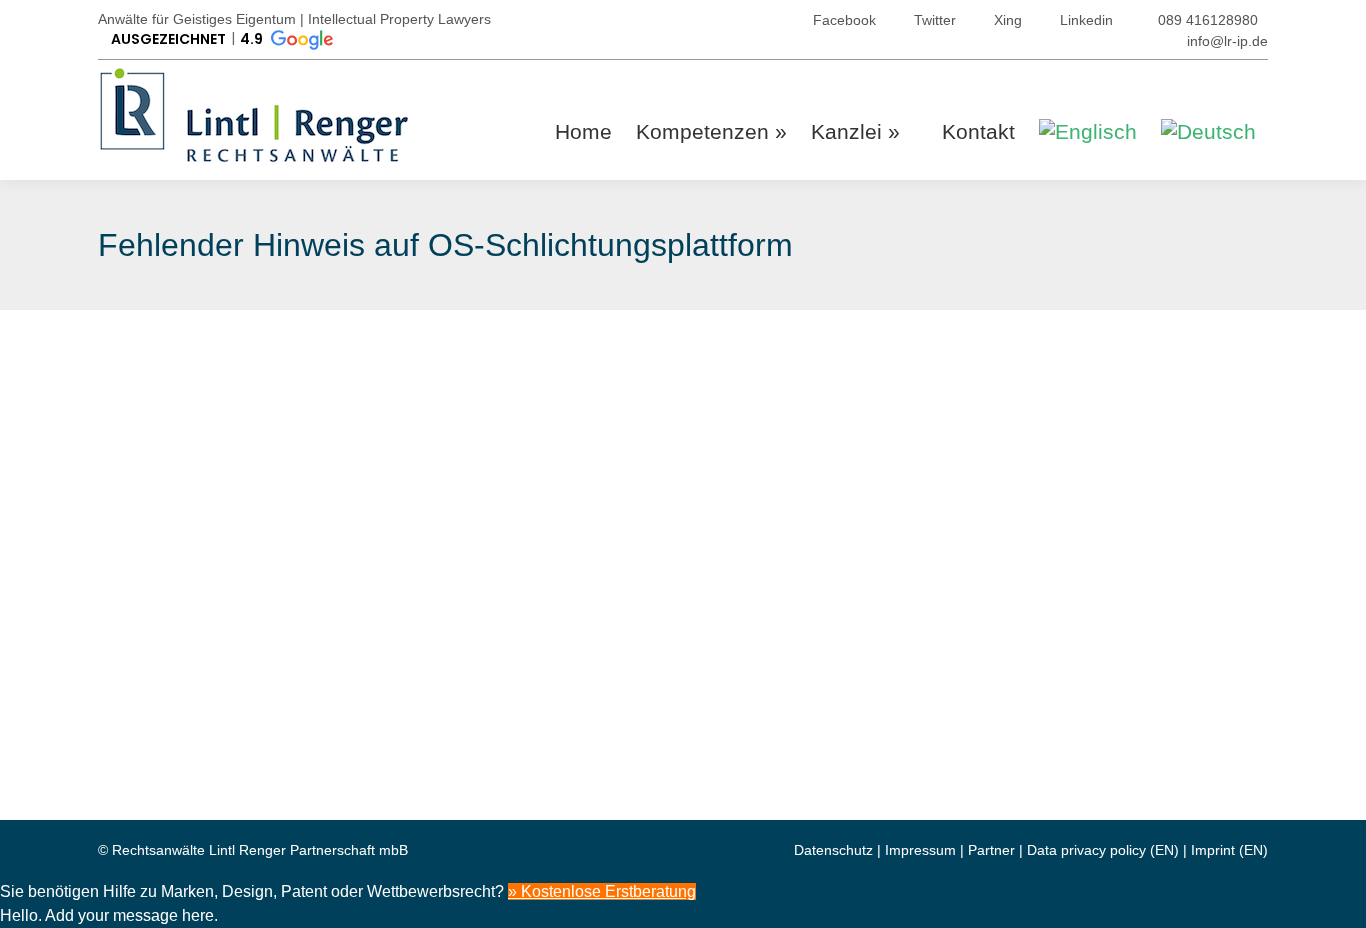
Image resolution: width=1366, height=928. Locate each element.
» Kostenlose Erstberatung (602, 891)
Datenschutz (833, 850)
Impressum (920, 850)
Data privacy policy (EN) (1103, 850)
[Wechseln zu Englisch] (1088, 131)
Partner (991, 850)
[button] (220, 40)
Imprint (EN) (1229, 850)
